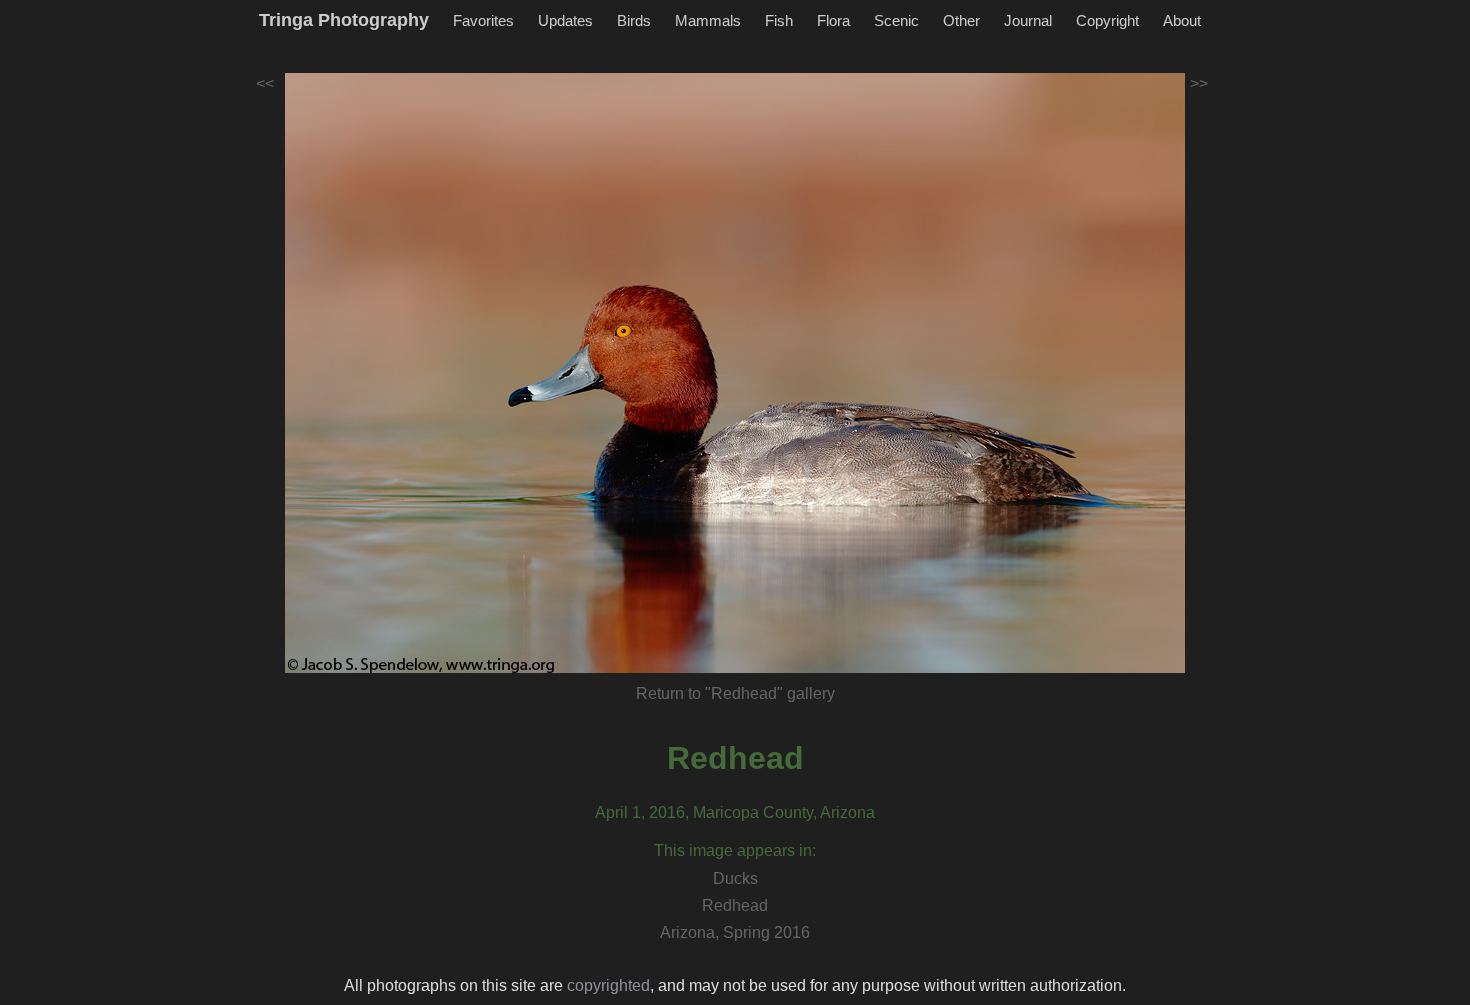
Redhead (735, 758)
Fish (779, 20)
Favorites (483, 20)
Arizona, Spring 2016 (735, 932)
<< (265, 83)
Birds (634, 20)
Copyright (1107, 20)
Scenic (896, 20)
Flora (833, 20)
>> (1199, 83)
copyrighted (608, 985)
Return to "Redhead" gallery (735, 693)
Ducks (735, 878)
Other (961, 20)
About (1182, 20)
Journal (1028, 20)
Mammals (708, 20)
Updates (565, 20)
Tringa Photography (344, 20)
